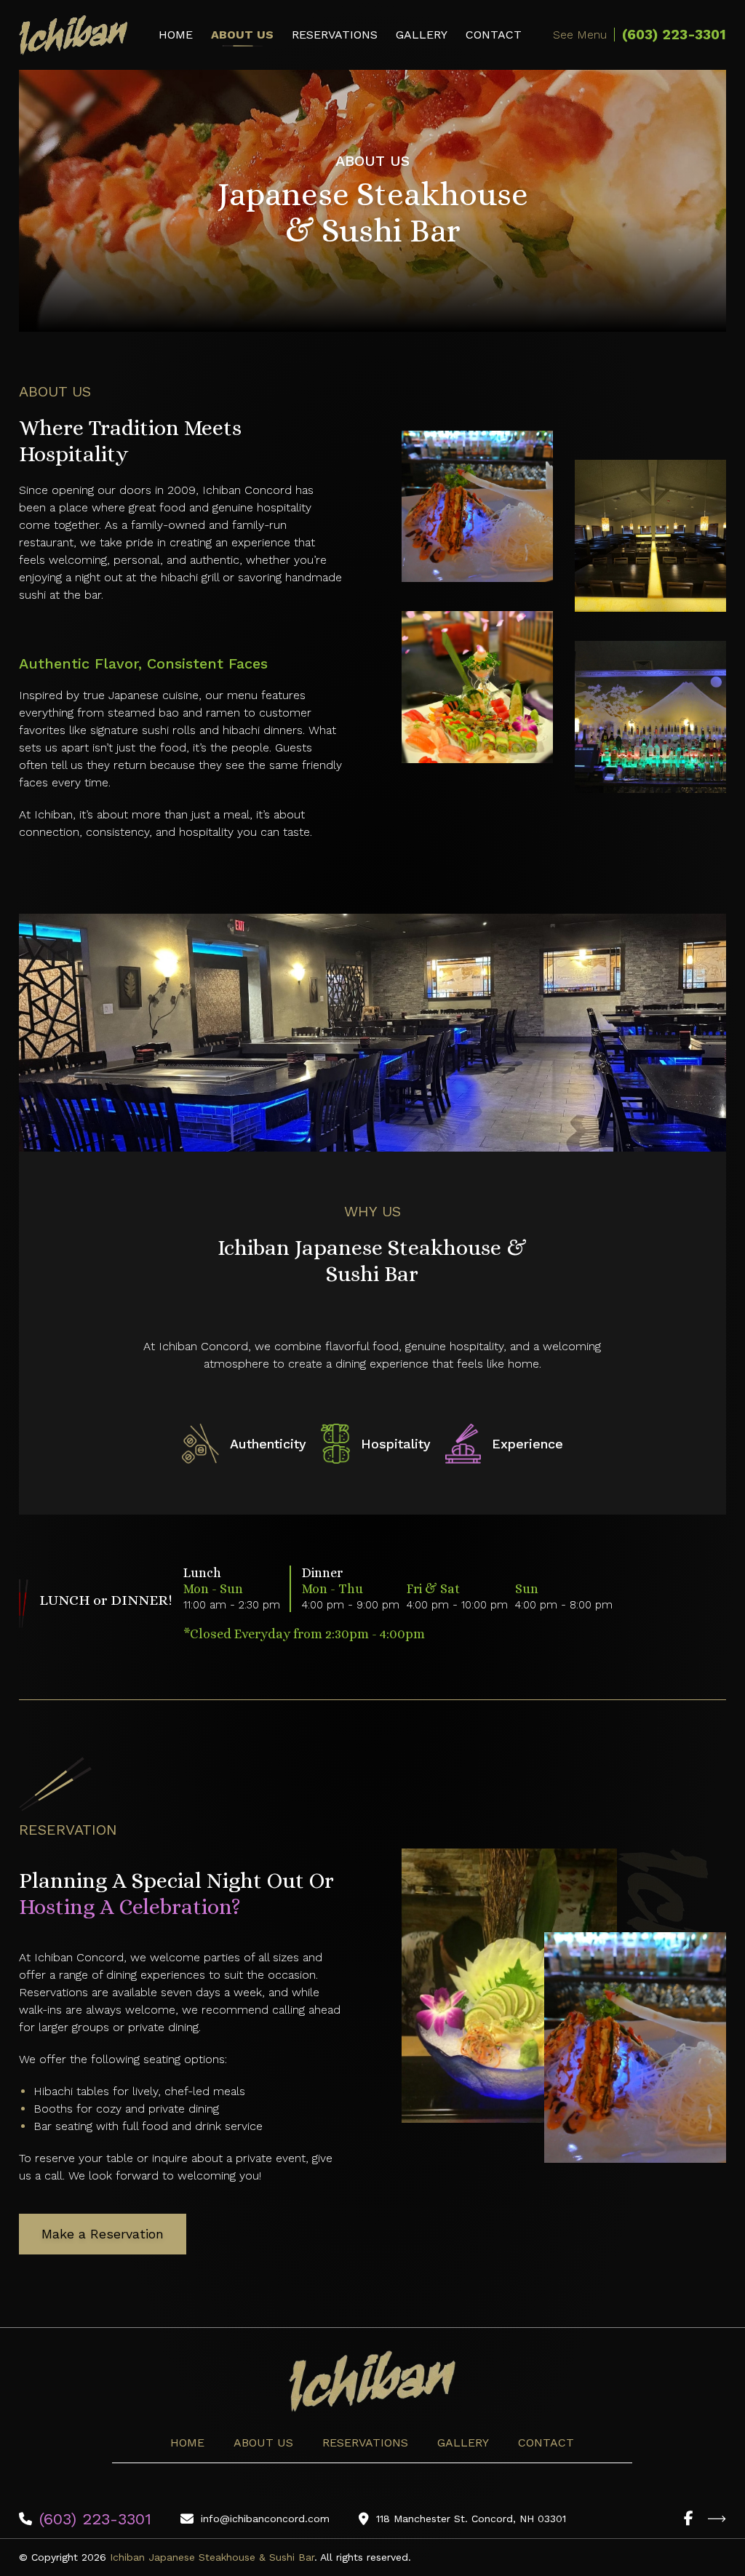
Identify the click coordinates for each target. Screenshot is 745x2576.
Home (176, 35)
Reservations (335, 35)
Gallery (422, 35)
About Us (242, 35)
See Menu (580, 35)
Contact (494, 35)
